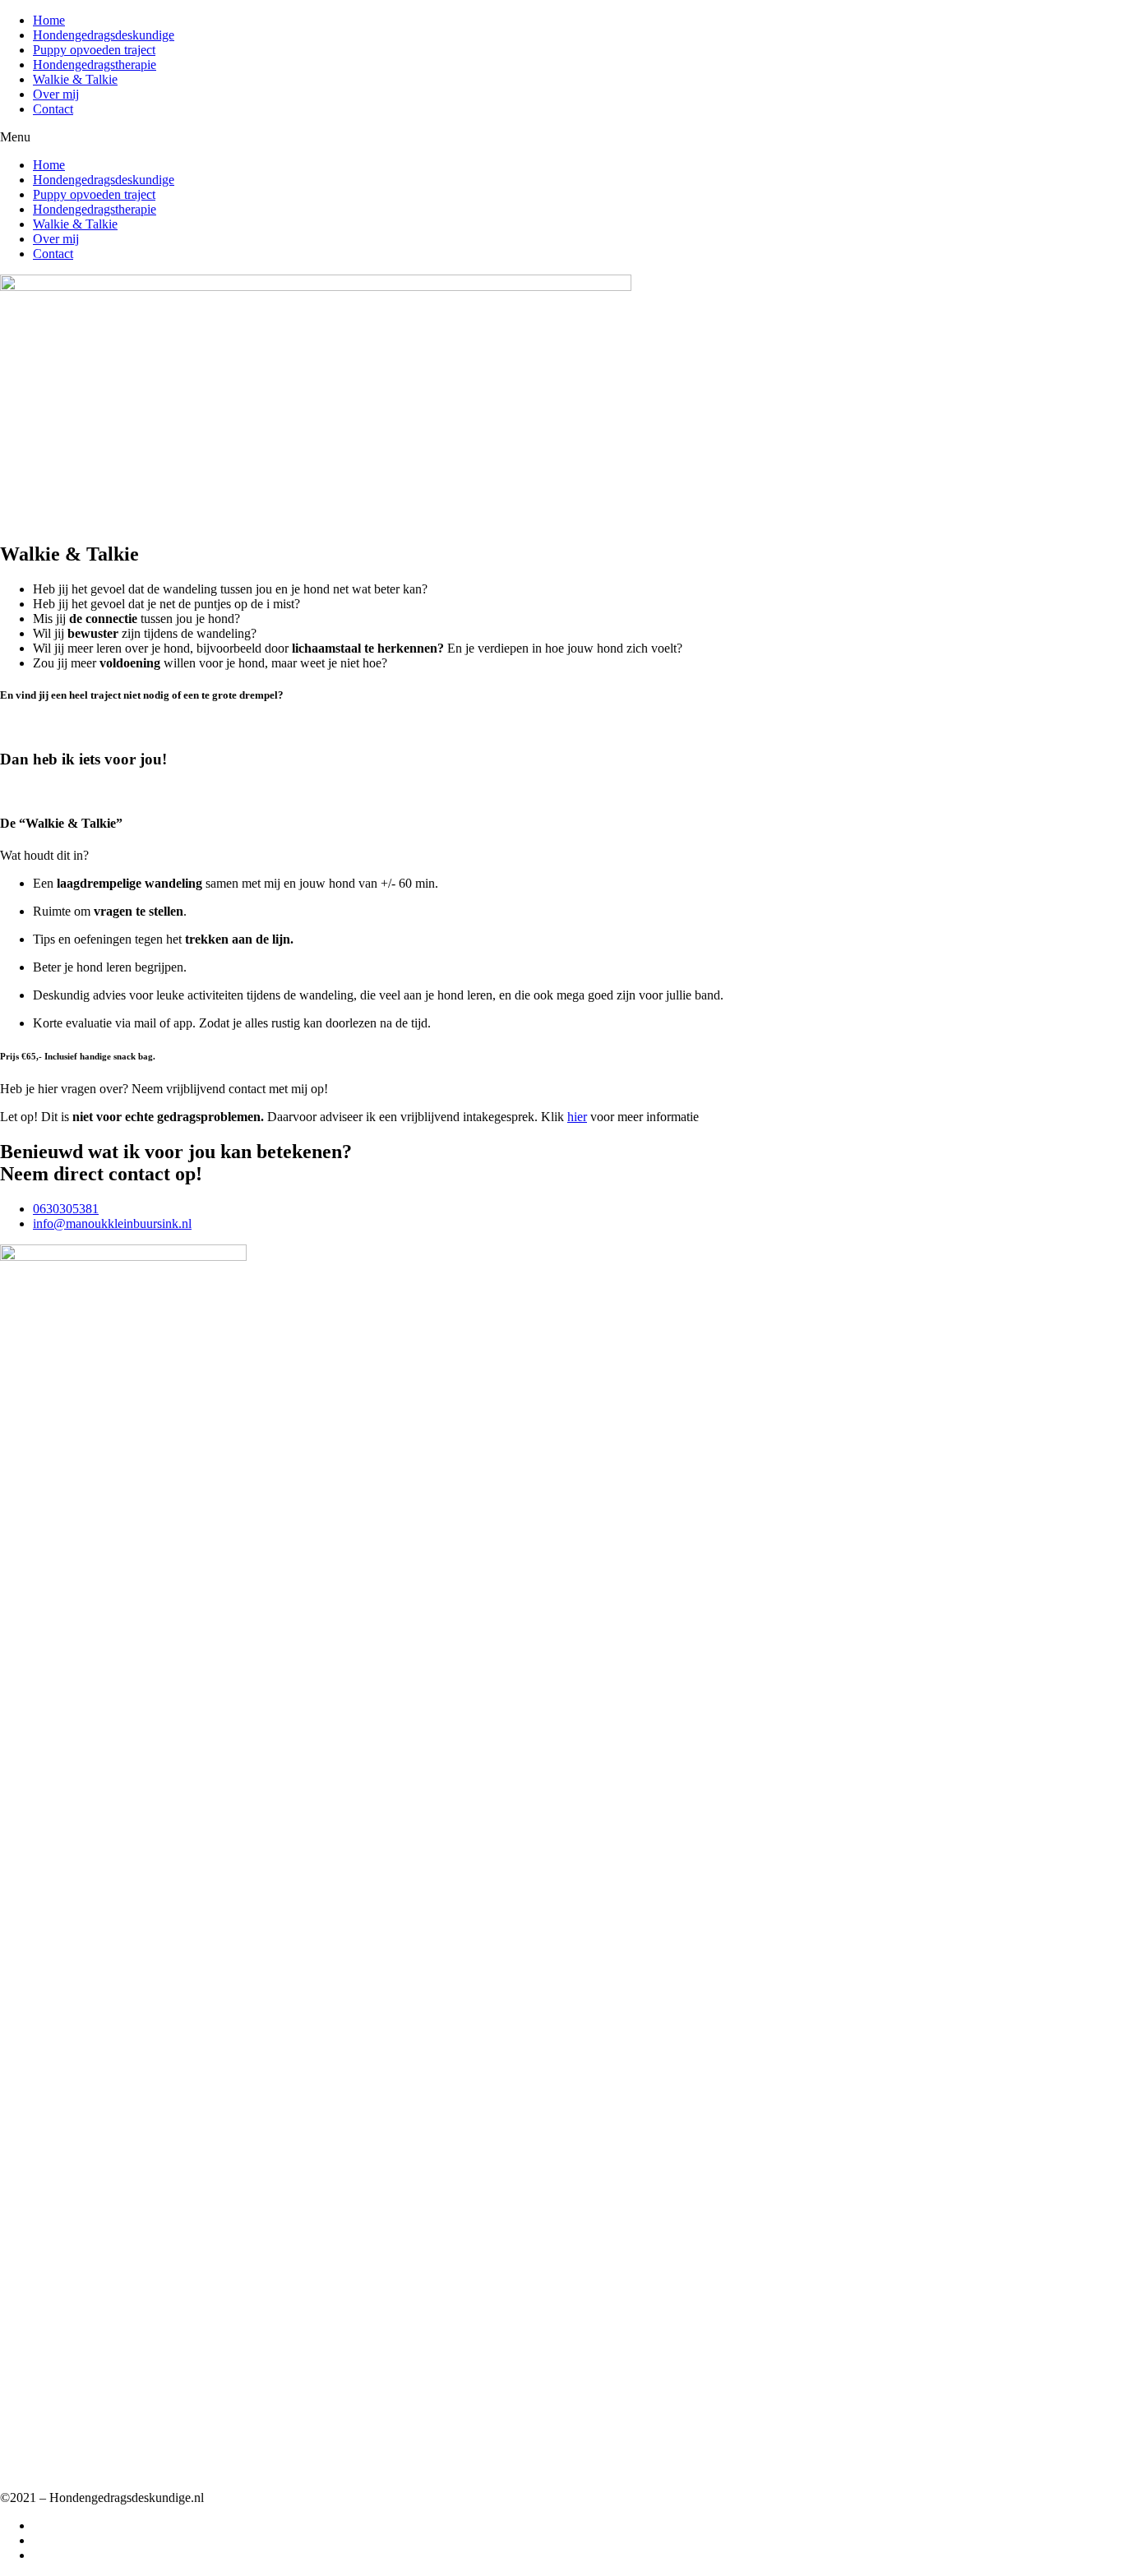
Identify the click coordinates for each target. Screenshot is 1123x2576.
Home (49, 20)
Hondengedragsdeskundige (104, 35)
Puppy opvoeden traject (94, 50)
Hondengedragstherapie (95, 65)
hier (577, 1117)
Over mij (56, 94)
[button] (561, 137)
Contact (53, 109)
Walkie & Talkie (75, 79)
